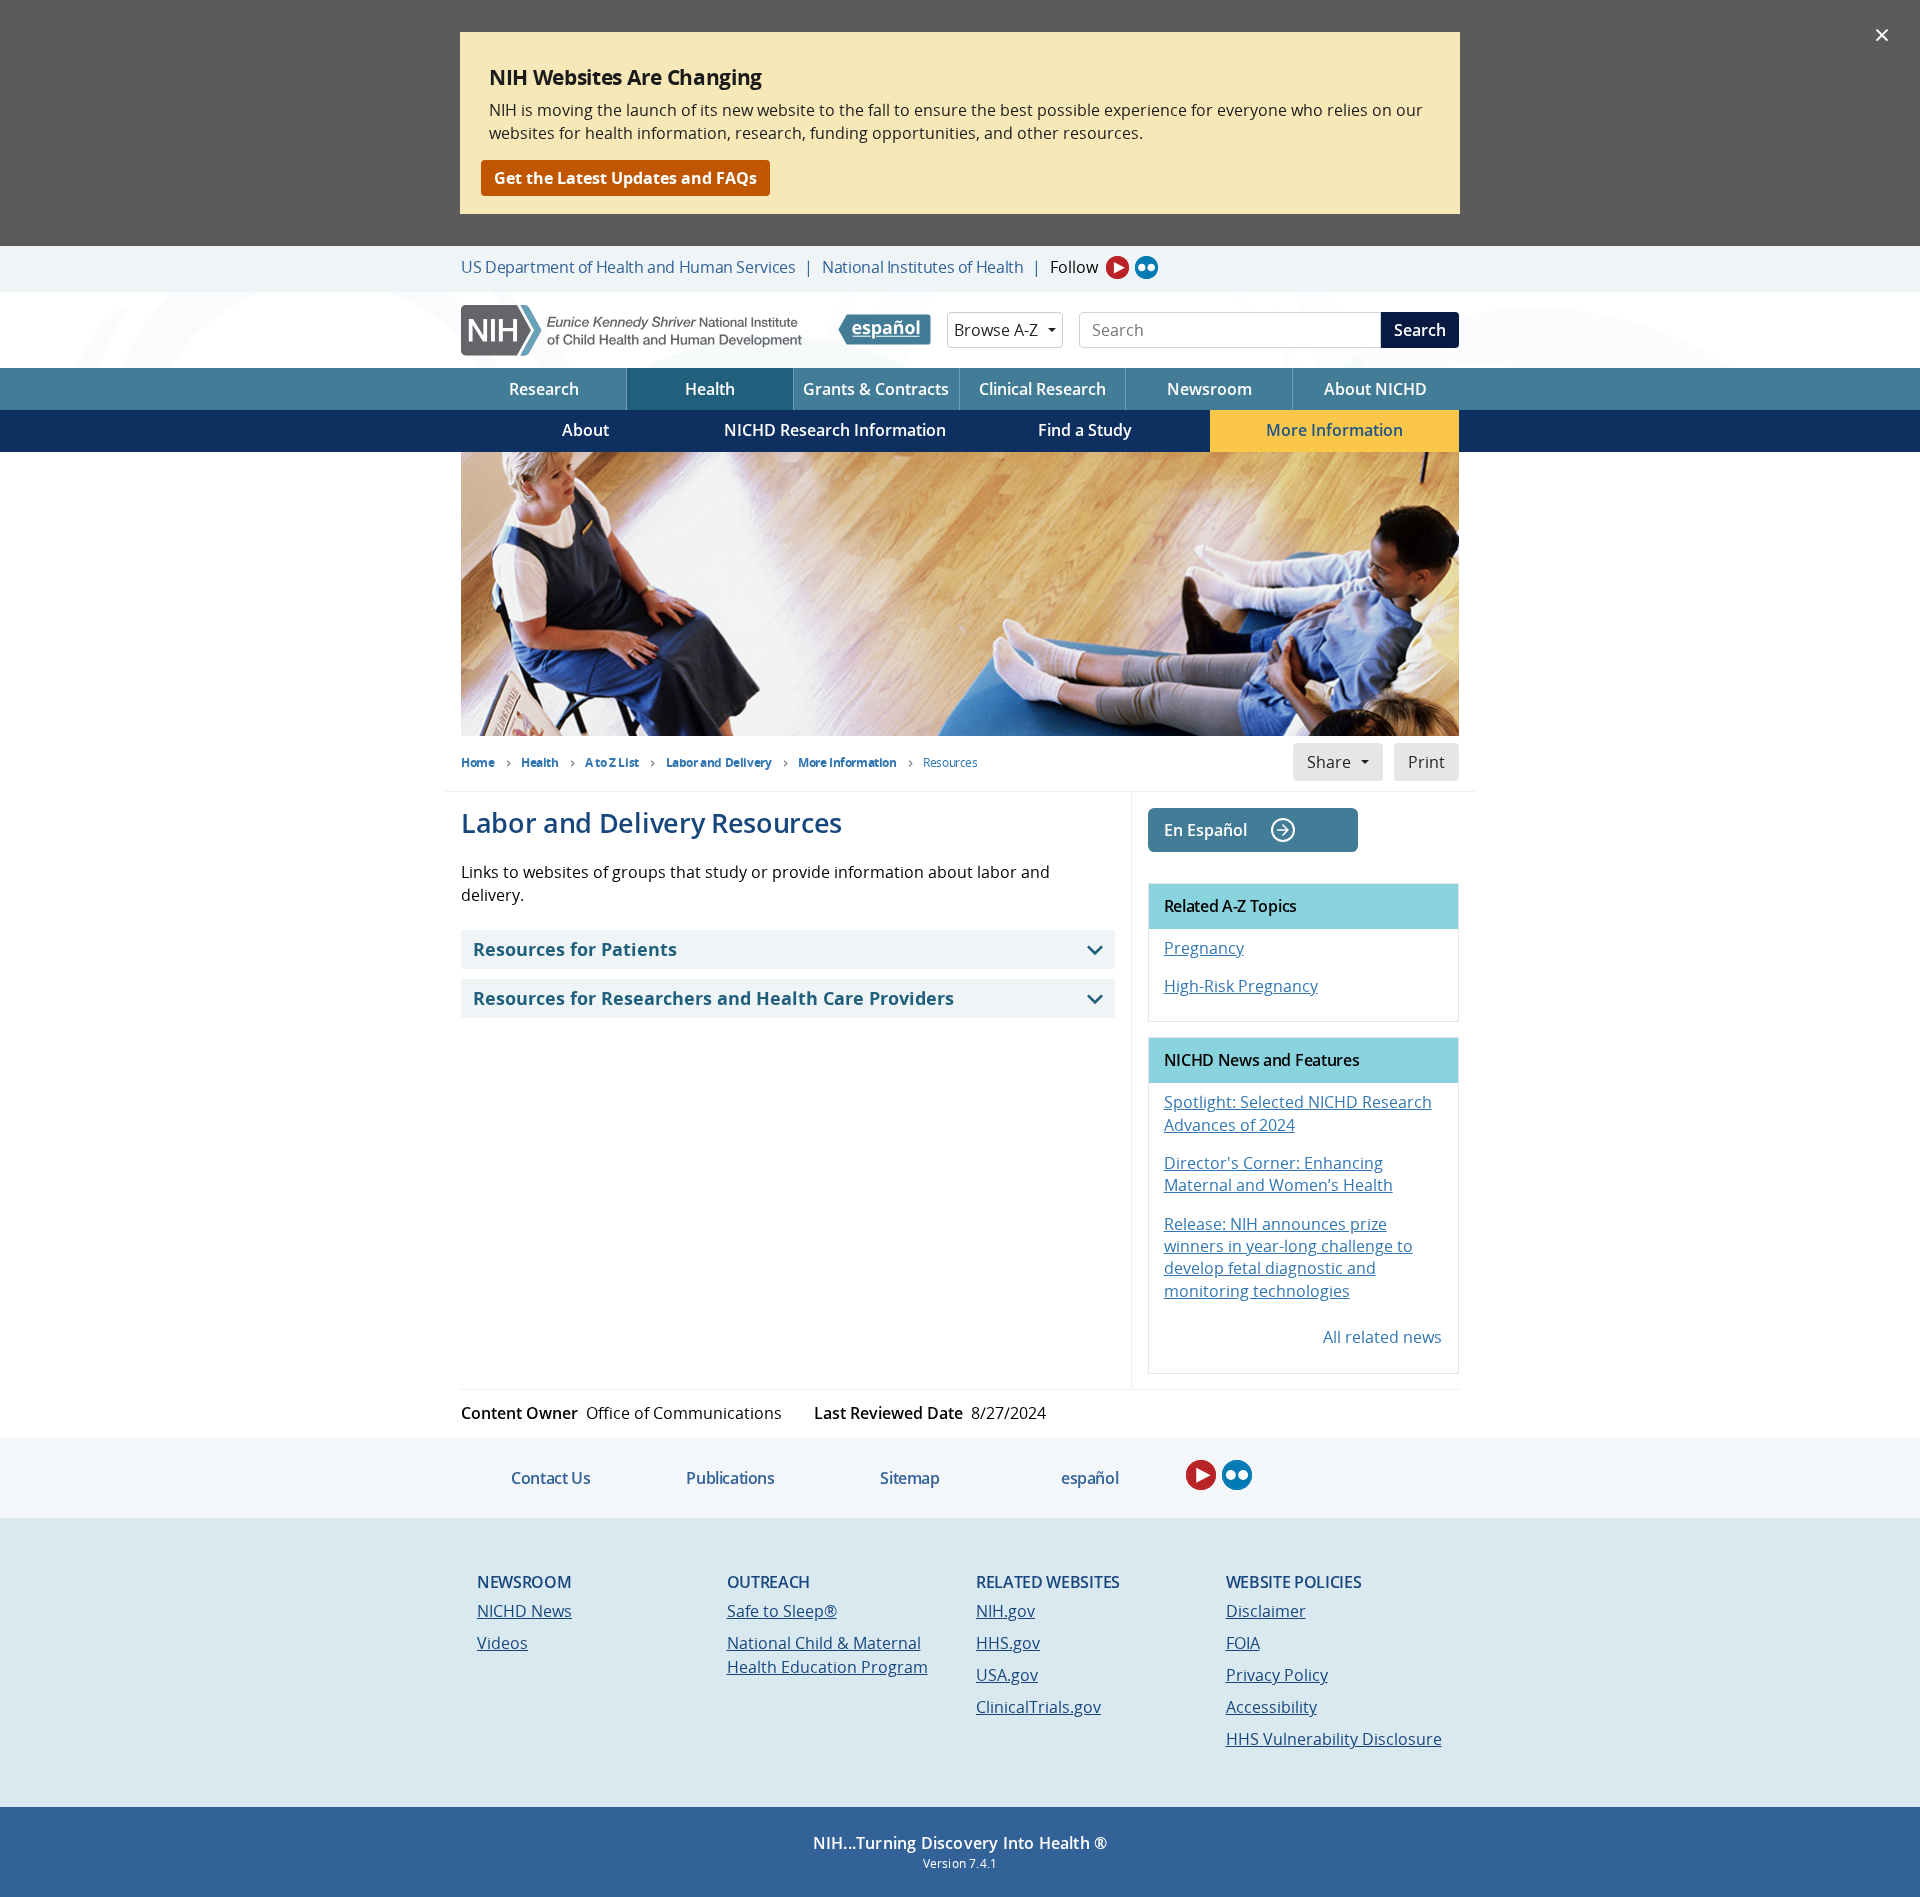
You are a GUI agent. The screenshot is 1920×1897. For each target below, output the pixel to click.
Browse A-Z (996, 330)
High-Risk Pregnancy (1241, 986)
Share (1329, 762)
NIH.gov (1005, 1611)
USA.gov (1007, 1675)
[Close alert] (1882, 34)
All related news (1382, 1337)
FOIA (1243, 1643)
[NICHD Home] (633, 330)
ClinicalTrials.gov (1038, 1707)
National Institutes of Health (922, 267)
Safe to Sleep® (782, 1611)
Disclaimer (1266, 1611)
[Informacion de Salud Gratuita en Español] (884, 330)
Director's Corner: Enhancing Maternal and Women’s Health (1278, 1174)
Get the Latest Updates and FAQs (625, 178)
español (1089, 1478)
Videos (502, 1643)
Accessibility (1271, 1707)
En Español (1205, 830)
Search (1420, 330)
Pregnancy (1204, 948)
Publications (730, 1478)
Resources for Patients (575, 949)
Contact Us (550, 1478)
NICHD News (524, 1611)
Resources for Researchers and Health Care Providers (713, 998)
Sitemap (909, 1478)
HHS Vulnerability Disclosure (1334, 1739)
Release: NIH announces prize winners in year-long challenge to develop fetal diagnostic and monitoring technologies (1288, 1257)
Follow (1074, 267)
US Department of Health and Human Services (628, 267)
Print (1426, 762)
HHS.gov (1008, 1643)
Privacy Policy (1277, 1675)
